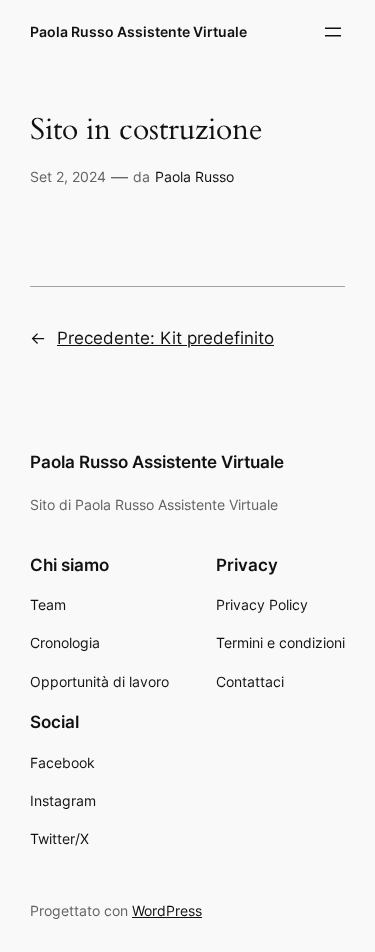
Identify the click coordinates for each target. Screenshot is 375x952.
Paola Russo (194, 176)
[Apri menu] (333, 32)
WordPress (167, 910)
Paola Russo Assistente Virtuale (138, 31)
